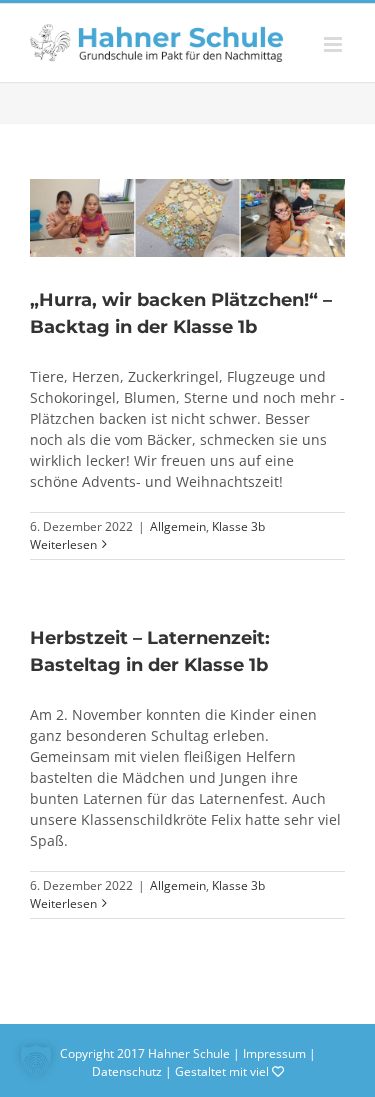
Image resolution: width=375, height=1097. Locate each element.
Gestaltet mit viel (223, 1071)
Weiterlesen (63, 544)
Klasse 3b (238, 526)
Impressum (274, 1053)
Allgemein (178, 526)
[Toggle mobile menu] (334, 44)
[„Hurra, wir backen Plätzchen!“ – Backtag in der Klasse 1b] (187, 218)
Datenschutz (127, 1071)
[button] (36, 1061)
